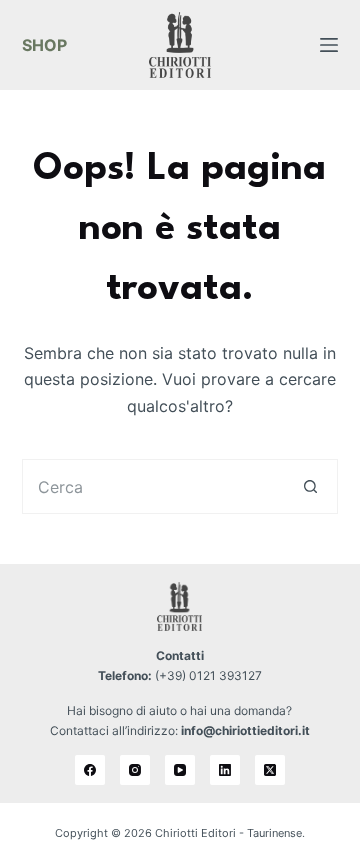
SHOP (44, 45)
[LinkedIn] (225, 770)
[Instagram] (135, 770)
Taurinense (274, 833)
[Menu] (329, 45)
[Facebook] (90, 770)
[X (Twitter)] (270, 770)
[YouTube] (180, 770)
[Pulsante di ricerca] (310, 486)
